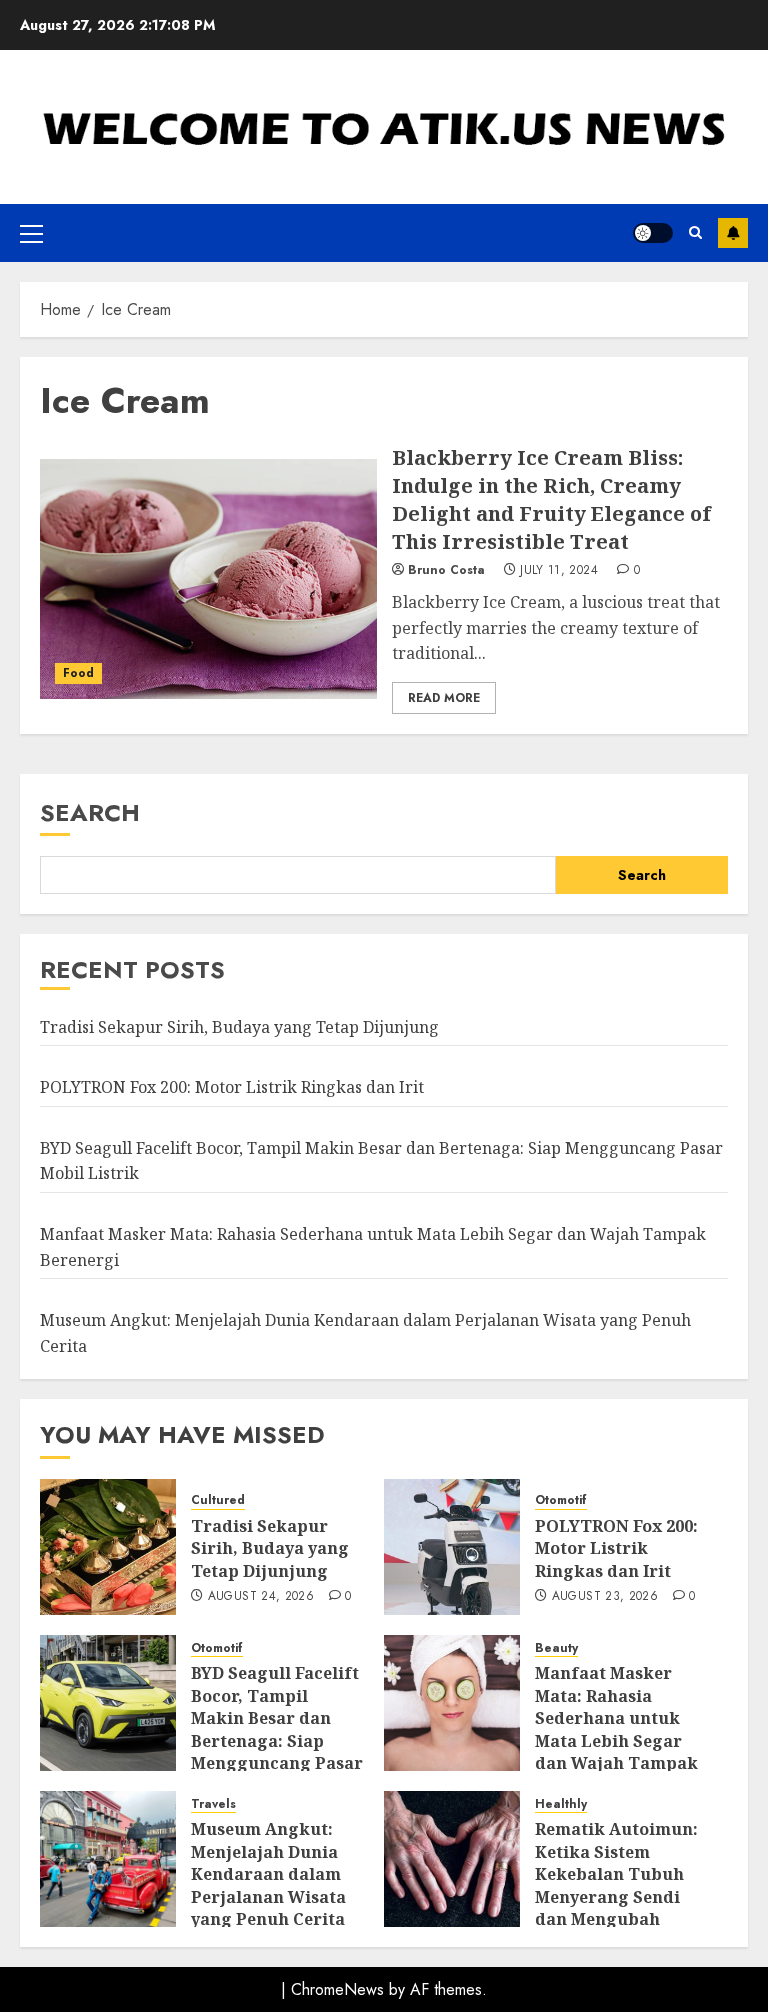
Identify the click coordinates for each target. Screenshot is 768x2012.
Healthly (561, 1804)
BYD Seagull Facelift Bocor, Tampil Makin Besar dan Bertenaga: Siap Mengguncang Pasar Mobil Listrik (277, 1729)
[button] (31, 233)
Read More (444, 698)
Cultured (218, 1500)
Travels (213, 1804)
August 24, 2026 (261, 1597)
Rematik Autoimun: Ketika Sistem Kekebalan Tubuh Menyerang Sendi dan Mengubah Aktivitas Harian (616, 1885)
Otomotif (561, 1500)
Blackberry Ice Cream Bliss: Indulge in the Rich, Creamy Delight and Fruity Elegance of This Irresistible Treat (551, 499)
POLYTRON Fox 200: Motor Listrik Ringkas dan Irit (232, 1087)
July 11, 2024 (559, 571)
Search (90, 812)
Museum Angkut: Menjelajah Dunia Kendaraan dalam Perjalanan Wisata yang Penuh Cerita (268, 1874)
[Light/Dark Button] (653, 233)
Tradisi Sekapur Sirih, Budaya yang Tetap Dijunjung (239, 1027)
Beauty (556, 1648)
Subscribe (733, 233)
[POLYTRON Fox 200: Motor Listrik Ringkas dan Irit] (452, 1547)
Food (78, 673)
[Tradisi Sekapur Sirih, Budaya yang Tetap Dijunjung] (108, 1547)
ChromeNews (337, 1989)
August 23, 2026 (605, 1597)
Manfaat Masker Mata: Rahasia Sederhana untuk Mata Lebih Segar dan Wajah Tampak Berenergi (616, 1729)
